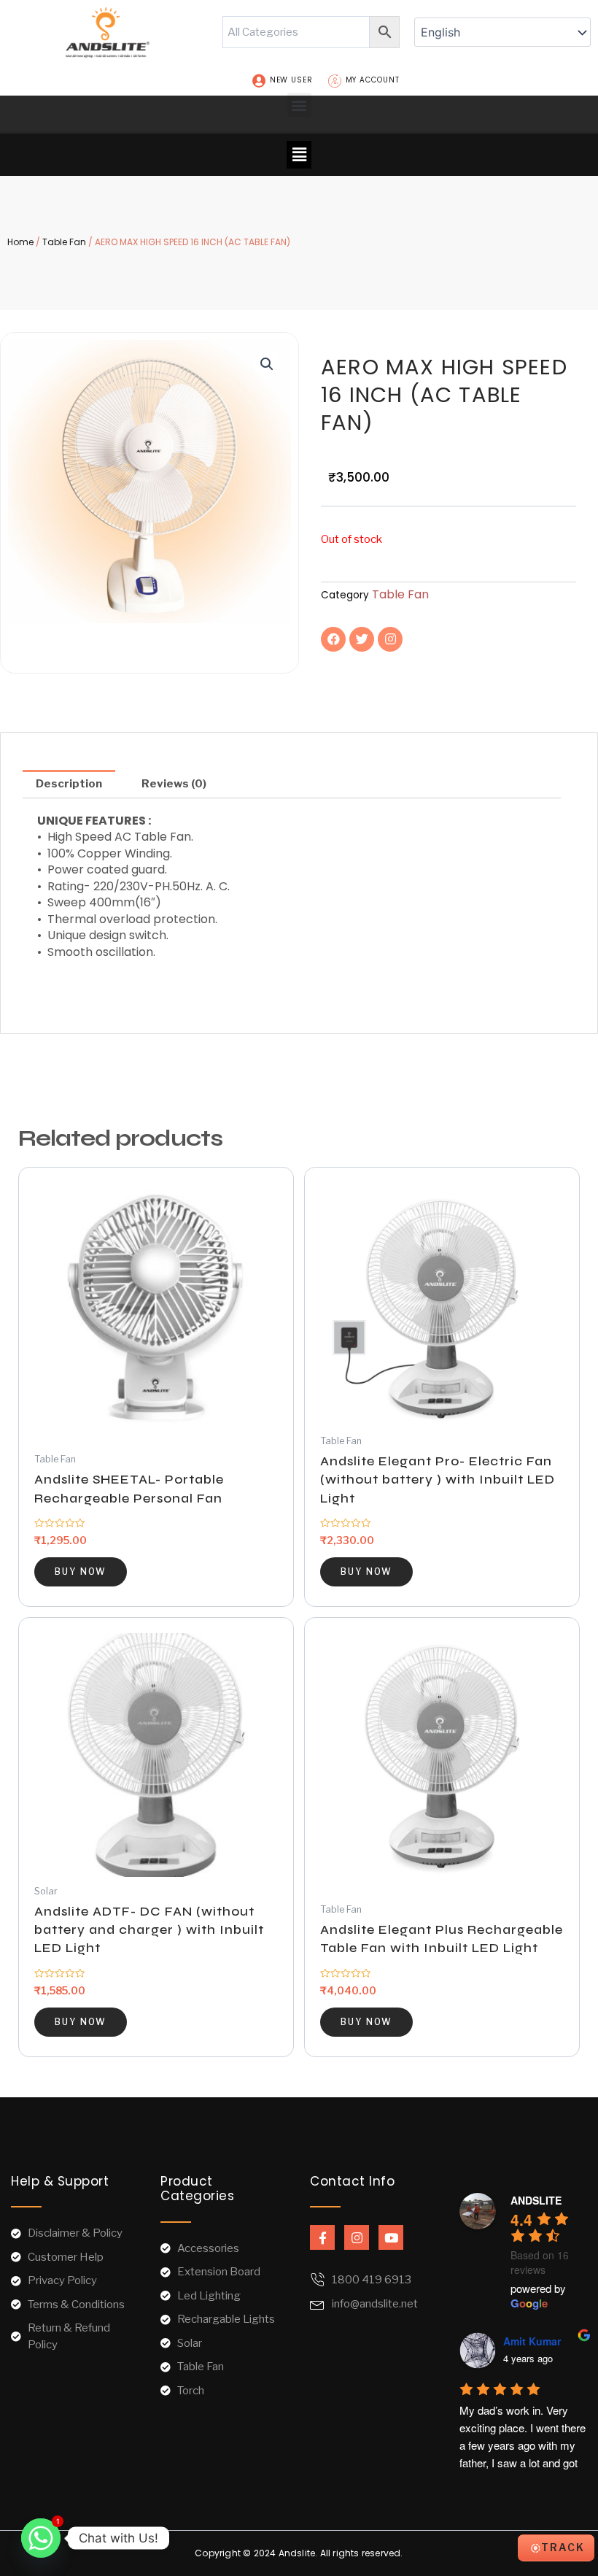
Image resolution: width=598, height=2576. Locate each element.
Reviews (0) (174, 784)
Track (563, 2547)
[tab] (69, 784)
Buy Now (81, 1572)
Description (69, 784)
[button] (299, 105)
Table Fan (64, 242)
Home (20, 242)
